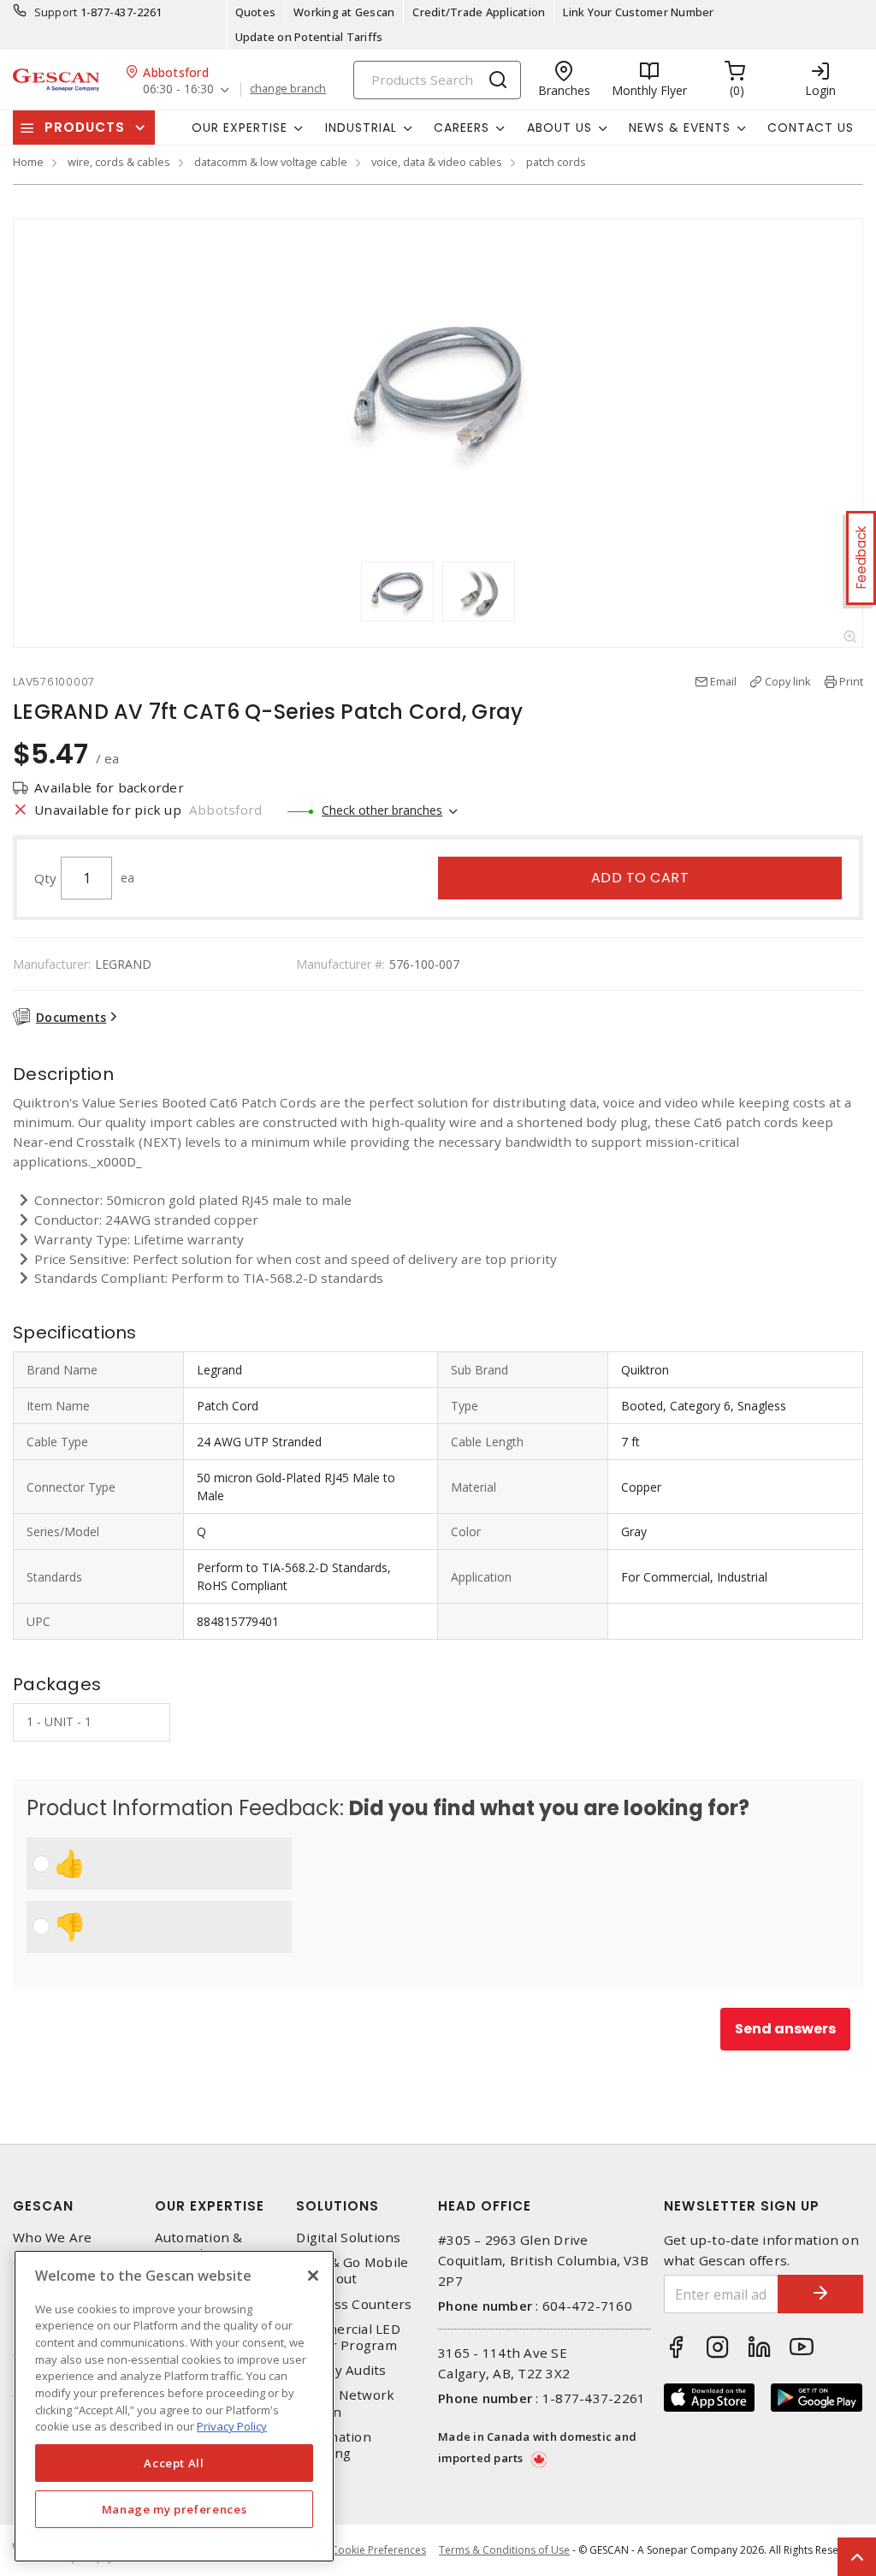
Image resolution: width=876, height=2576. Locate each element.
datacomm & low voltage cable (271, 162)
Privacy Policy (232, 2426)
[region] (174, 2406)
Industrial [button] (361, 128)
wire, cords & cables (119, 162)
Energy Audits (341, 2370)
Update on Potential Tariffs (309, 37)
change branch (288, 89)
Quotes (256, 12)
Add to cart (640, 878)
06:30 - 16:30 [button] (178, 89)
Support (56, 12)
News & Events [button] (680, 128)
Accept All (174, 2463)
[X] (313, 2276)
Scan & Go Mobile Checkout (352, 2270)
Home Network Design (345, 2403)
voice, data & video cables (437, 162)
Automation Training (334, 2445)
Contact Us (811, 128)
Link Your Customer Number (638, 12)
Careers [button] (462, 128)
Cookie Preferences (379, 2550)
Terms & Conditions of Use (504, 2550)
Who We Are (53, 2238)
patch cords (556, 162)
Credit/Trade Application (479, 12)
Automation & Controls (199, 2246)
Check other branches (382, 810)
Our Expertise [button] (240, 128)
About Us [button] (559, 128)
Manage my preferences (175, 2509)
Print (851, 681)
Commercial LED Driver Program (348, 2337)
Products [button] (85, 127)
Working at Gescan (344, 12)
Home (28, 162)
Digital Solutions (348, 2238)
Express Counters (354, 2304)
